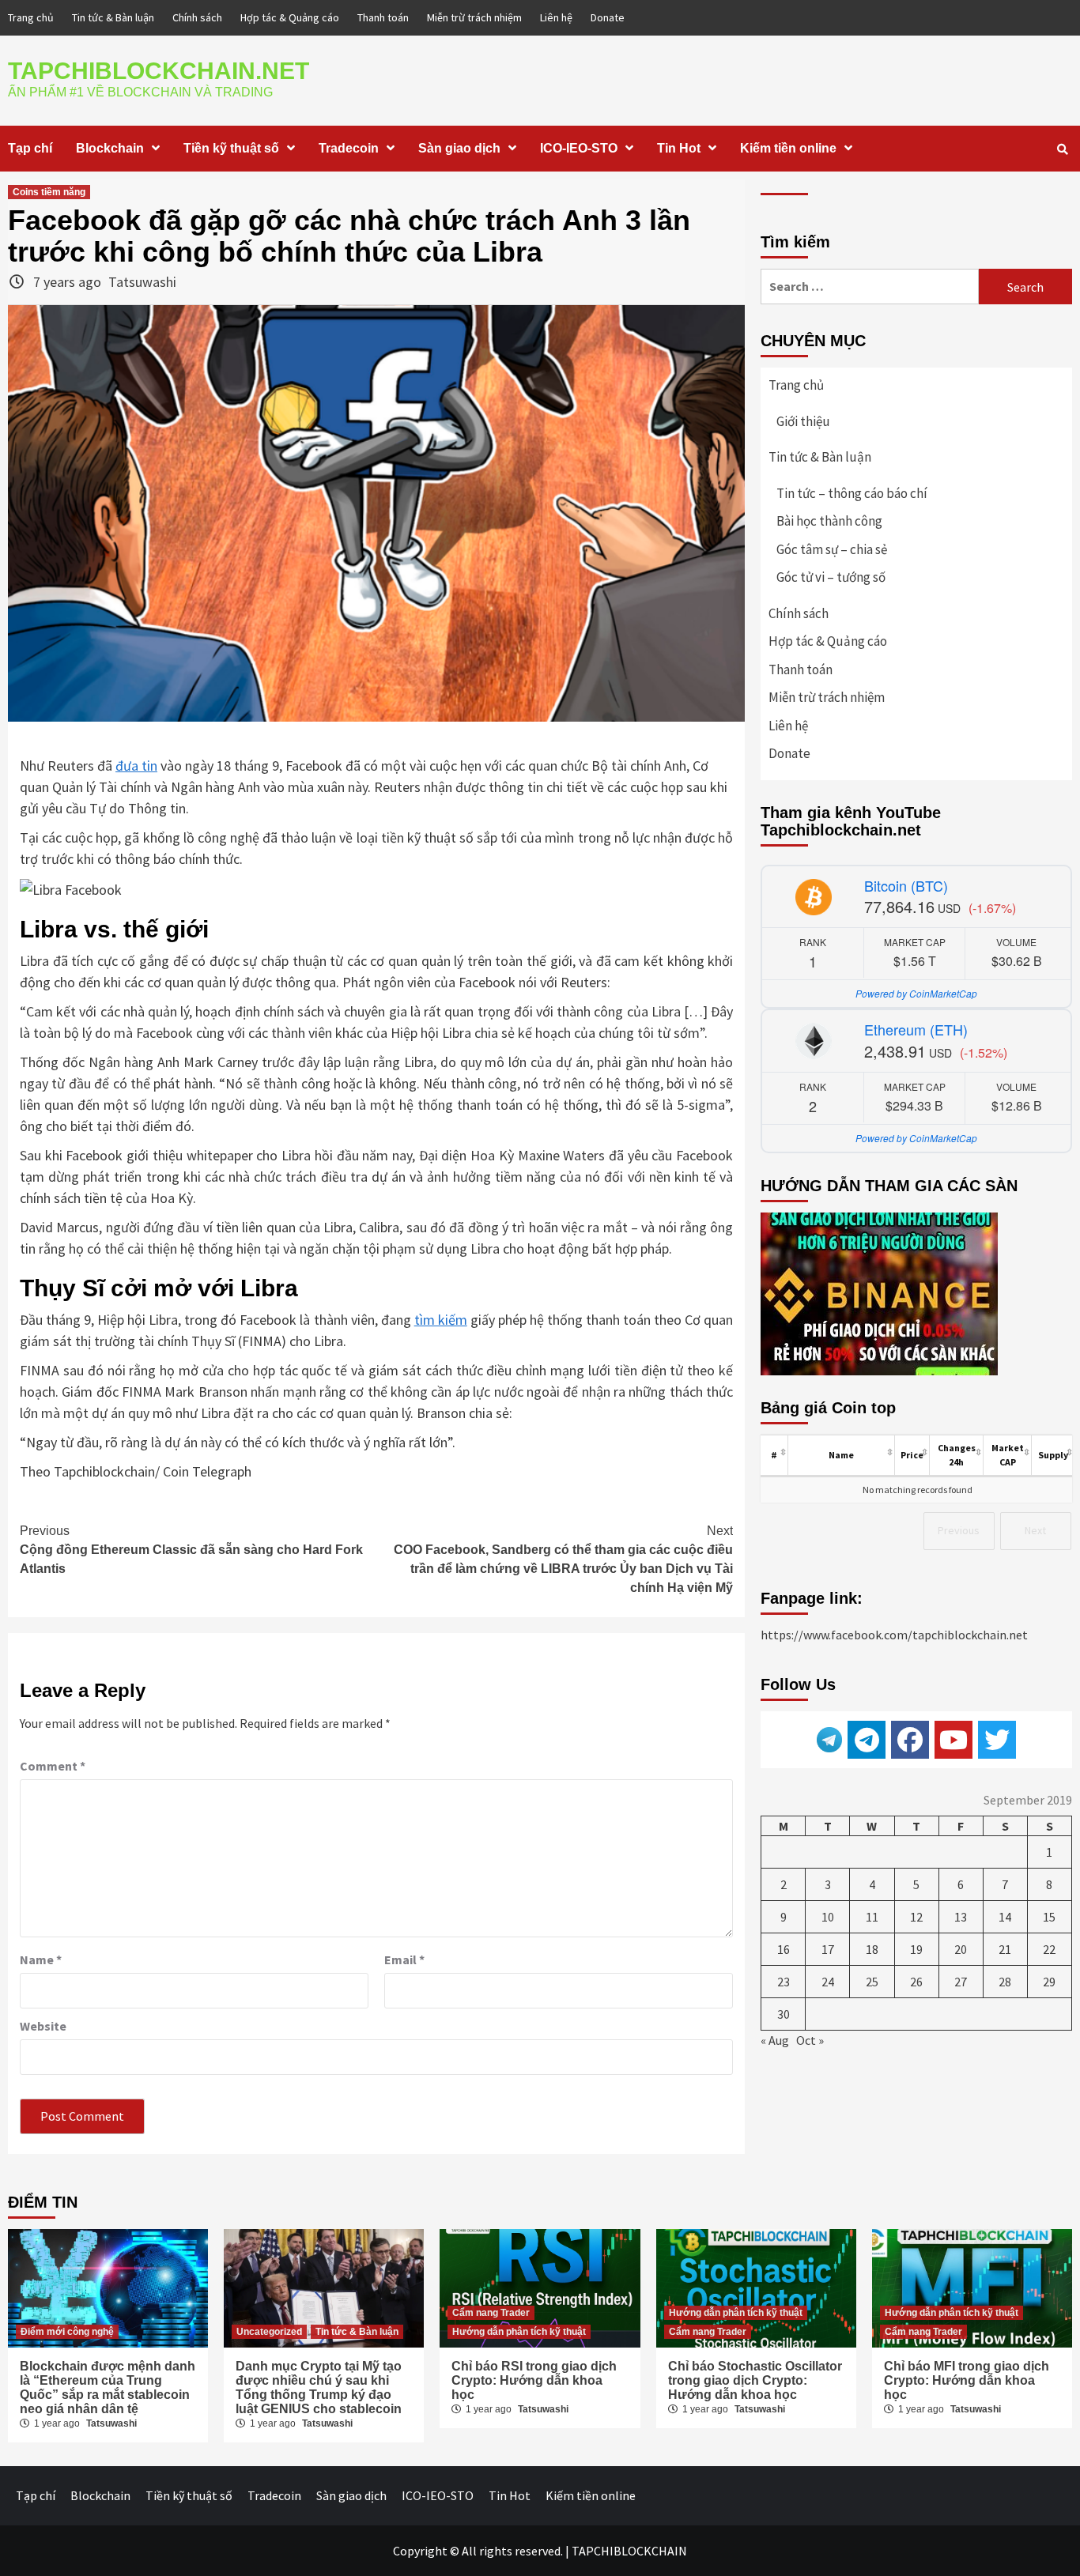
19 (916, 1949)
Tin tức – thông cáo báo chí (852, 493)
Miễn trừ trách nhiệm (474, 17)
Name (41, 1959)
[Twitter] (997, 1740)
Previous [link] (959, 1530)
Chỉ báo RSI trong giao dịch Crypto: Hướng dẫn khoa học (534, 2380)
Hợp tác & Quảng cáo (290, 17)
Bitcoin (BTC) (906, 885)
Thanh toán (383, 17)
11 (872, 1917)
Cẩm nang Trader (491, 2313)
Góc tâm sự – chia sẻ (832, 549)
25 (872, 1982)
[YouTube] (953, 1740)
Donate (608, 17)
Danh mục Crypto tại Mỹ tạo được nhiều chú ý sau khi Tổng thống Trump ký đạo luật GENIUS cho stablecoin (319, 2387)
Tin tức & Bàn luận (113, 17)
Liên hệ (556, 17)
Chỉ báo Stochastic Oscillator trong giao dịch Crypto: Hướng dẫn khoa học (755, 2380)
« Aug (775, 2040)
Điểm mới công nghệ (67, 2332)
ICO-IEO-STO (579, 148)
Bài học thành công (829, 521)
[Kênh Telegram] (867, 1740)
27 (961, 1982)
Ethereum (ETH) (916, 1029)
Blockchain (110, 148)
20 (961, 1949)
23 (784, 1982)
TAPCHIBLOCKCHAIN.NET (159, 71)
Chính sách (197, 17)
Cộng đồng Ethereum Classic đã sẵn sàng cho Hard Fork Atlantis (191, 1550)
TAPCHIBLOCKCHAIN (629, 2551)
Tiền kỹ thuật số (231, 148)
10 (828, 1917)
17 (828, 1949)
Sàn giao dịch (459, 148)
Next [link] (1035, 1530)
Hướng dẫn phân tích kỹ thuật (519, 2332)
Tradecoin (349, 148)
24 (828, 1982)
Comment (53, 1766)
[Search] (1062, 149)
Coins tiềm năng (49, 192)
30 (784, 2014)
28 (1005, 1982)
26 (916, 1982)
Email (404, 1959)
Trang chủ (31, 17)
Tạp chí (30, 148)
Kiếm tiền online (788, 148)
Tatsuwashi (142, 282)
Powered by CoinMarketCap (916, 993)
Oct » (810, 2040)
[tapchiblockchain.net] (910, 1740)
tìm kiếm (441, 1320)
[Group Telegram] (829, 1738)
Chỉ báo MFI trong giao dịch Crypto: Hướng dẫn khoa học (967, 2380)
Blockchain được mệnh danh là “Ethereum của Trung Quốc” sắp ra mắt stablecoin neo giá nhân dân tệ (108, 2387)
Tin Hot (679, 148)
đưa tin (136, 766)
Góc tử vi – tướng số (831, 577)
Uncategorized (269, 2332)
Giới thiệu (803, 421)
